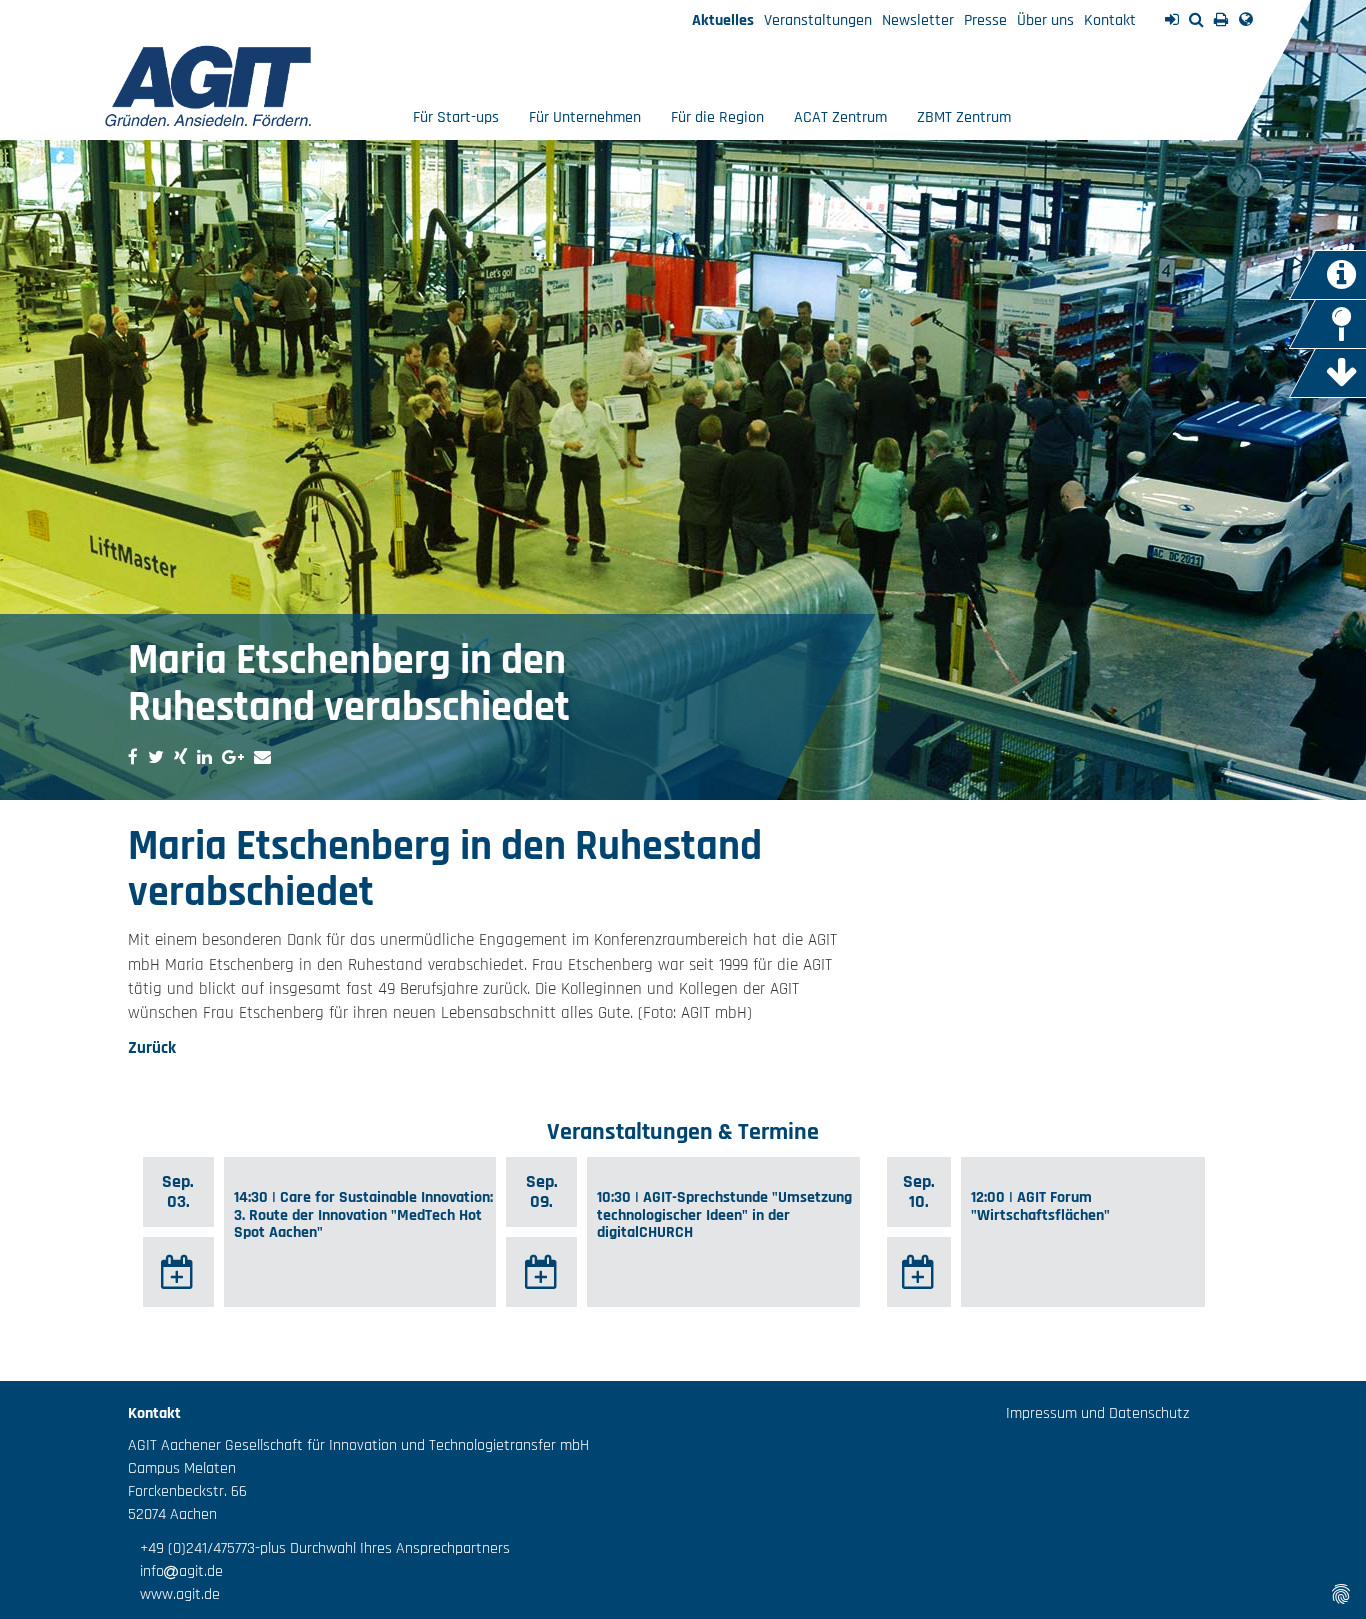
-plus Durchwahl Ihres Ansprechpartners (382, 1548)
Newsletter (918, 20)
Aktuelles (723, 20)
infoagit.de (175, 1571)
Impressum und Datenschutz (1097, 1413)
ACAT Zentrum (840, 117)
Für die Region (717, 117)
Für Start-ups (456, 117)
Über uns (1045, 20)
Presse (985, 20)
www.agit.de (174, 1594)
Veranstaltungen (818, 20)
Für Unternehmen (585, 117)
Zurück (152, 1048)
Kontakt (1110, 20)
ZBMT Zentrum (964, 117)
